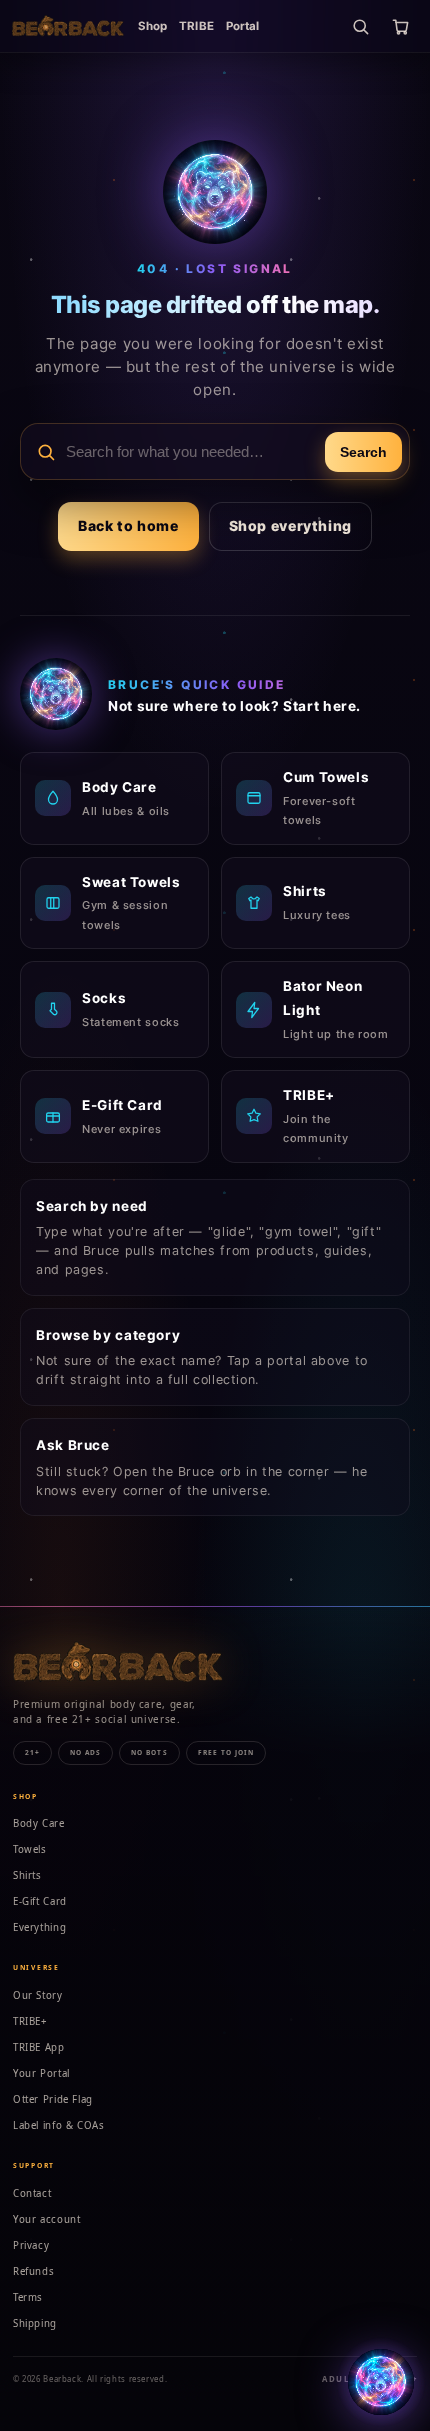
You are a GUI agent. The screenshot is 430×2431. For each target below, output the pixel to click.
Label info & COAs (59, 2125)
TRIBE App (39, 2047)
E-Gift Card (40, 1901)
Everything (39, 1927)
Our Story (38, 1995)
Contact (32, 2193)
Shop (152, 26)
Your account (47, 2219)
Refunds (33, 2271)
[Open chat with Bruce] (381, 2382)
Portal (243, 26)
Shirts (27, 1875)
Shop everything (290, 525)
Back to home (128, 525)
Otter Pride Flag (53, 2099)
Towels (30, 1849)
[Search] (360, 26)
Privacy (31, 2245)
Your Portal (41, 2073)
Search (363, 452)
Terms (28, 2297)
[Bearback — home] (68, 26)
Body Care (39, 1823)
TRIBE (196, 26)
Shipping (35, 2323)
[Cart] (400, 26)
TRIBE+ (30, 2021)
